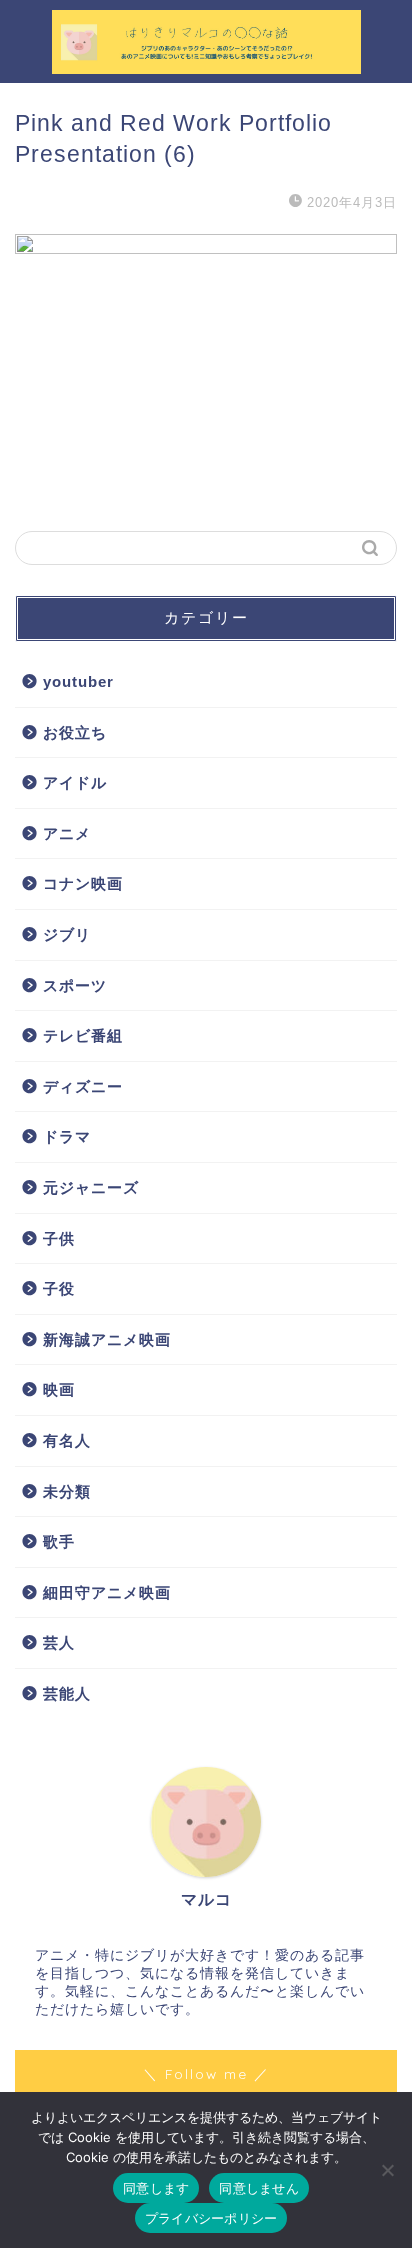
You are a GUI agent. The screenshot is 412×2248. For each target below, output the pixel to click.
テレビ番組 (83, 1035)
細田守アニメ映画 (107, 1592)
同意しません (259, 2188)
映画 (59, 1389)
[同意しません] (387, 2170)
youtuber (78, 681)
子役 (59, 1288)
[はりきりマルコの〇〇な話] (206, 66)
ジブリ (67, 934)
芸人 (59, 1642)
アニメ (67, 833)
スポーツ (75, 985)
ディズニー (83, 1086)
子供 (59, 1238)
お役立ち (75, 732)
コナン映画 (83, 883)
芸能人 (67, 1693)
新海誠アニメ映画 (107, 1339)
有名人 (67, 1440)
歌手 (59, 1541)
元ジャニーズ (91, 1187)
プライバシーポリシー (211, 2218)
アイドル (75, 782)
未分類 (67, 1491)
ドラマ (67, 1136)
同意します (156, 2188)
